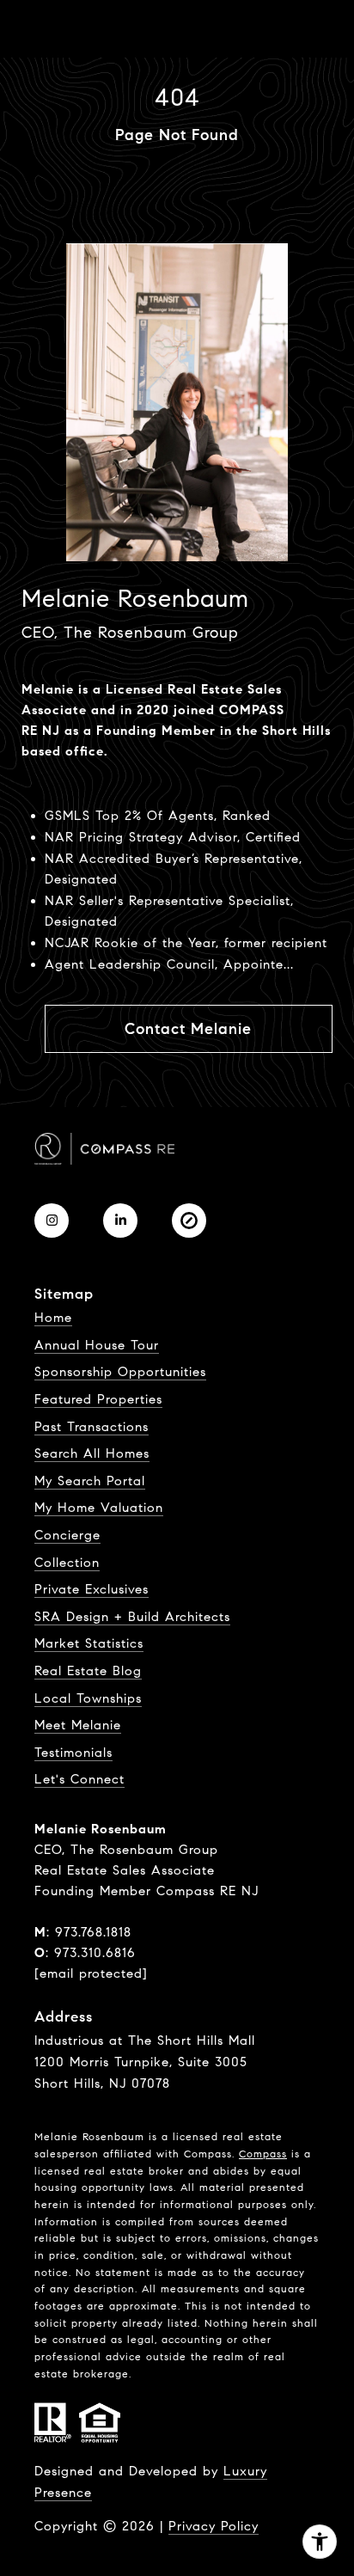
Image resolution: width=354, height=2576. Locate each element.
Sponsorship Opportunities (120, 1372)
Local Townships (88, 1698)
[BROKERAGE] (189, 1221)
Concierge (67, 1535)
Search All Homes (92, 1453)
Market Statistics (89, 1643)
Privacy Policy (214, 2526)
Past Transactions (92, 1427)
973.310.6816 (95, 1953)
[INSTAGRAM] (52, 1221)
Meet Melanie (78, 1725)
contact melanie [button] (188, 1029)
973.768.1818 (93, 1932)
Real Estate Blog (88, 1671)
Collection (67, 1563)
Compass (263, 2154)
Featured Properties (98, 1399)
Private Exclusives (92, 1589)
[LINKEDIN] (120, 1221)
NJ (51, 731)
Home (53, 1318)
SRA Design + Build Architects (132, 1617)
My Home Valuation (99, 1508)
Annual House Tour (97, 1345)
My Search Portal (90, 1481)
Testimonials (73, 1753)
